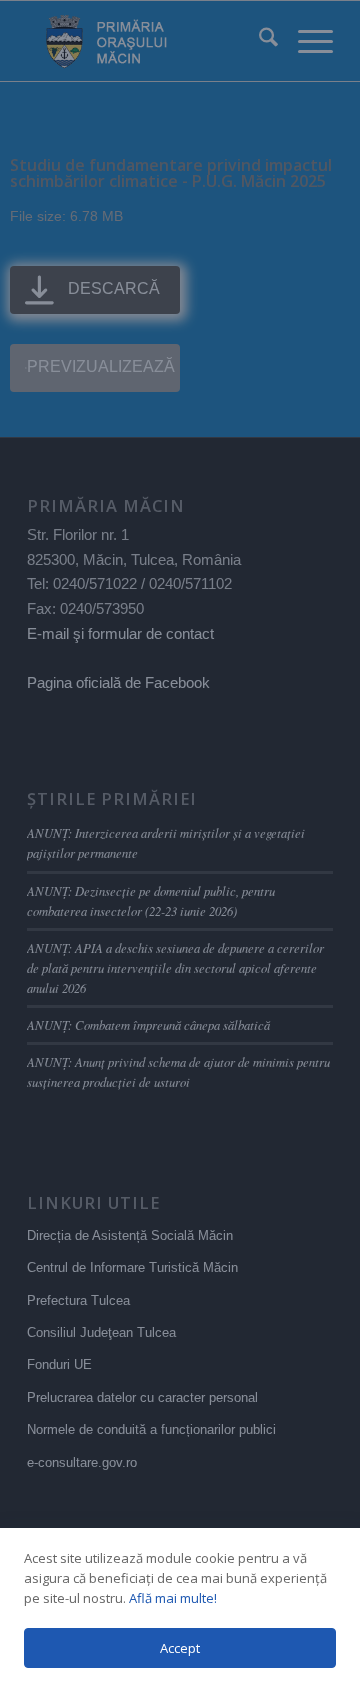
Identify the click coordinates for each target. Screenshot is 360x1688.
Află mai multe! (173, 1598)
